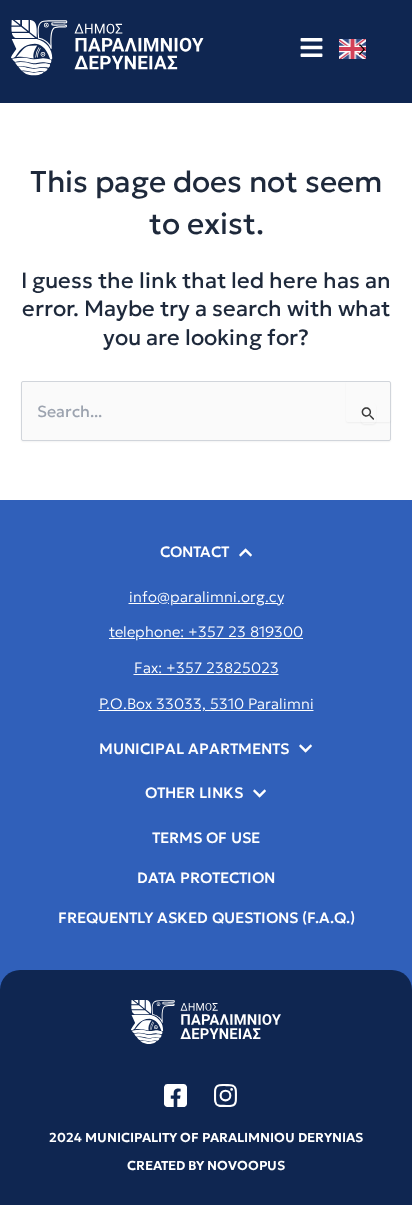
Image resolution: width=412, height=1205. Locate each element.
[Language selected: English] (357, 48)
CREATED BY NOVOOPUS (206, 1165)
